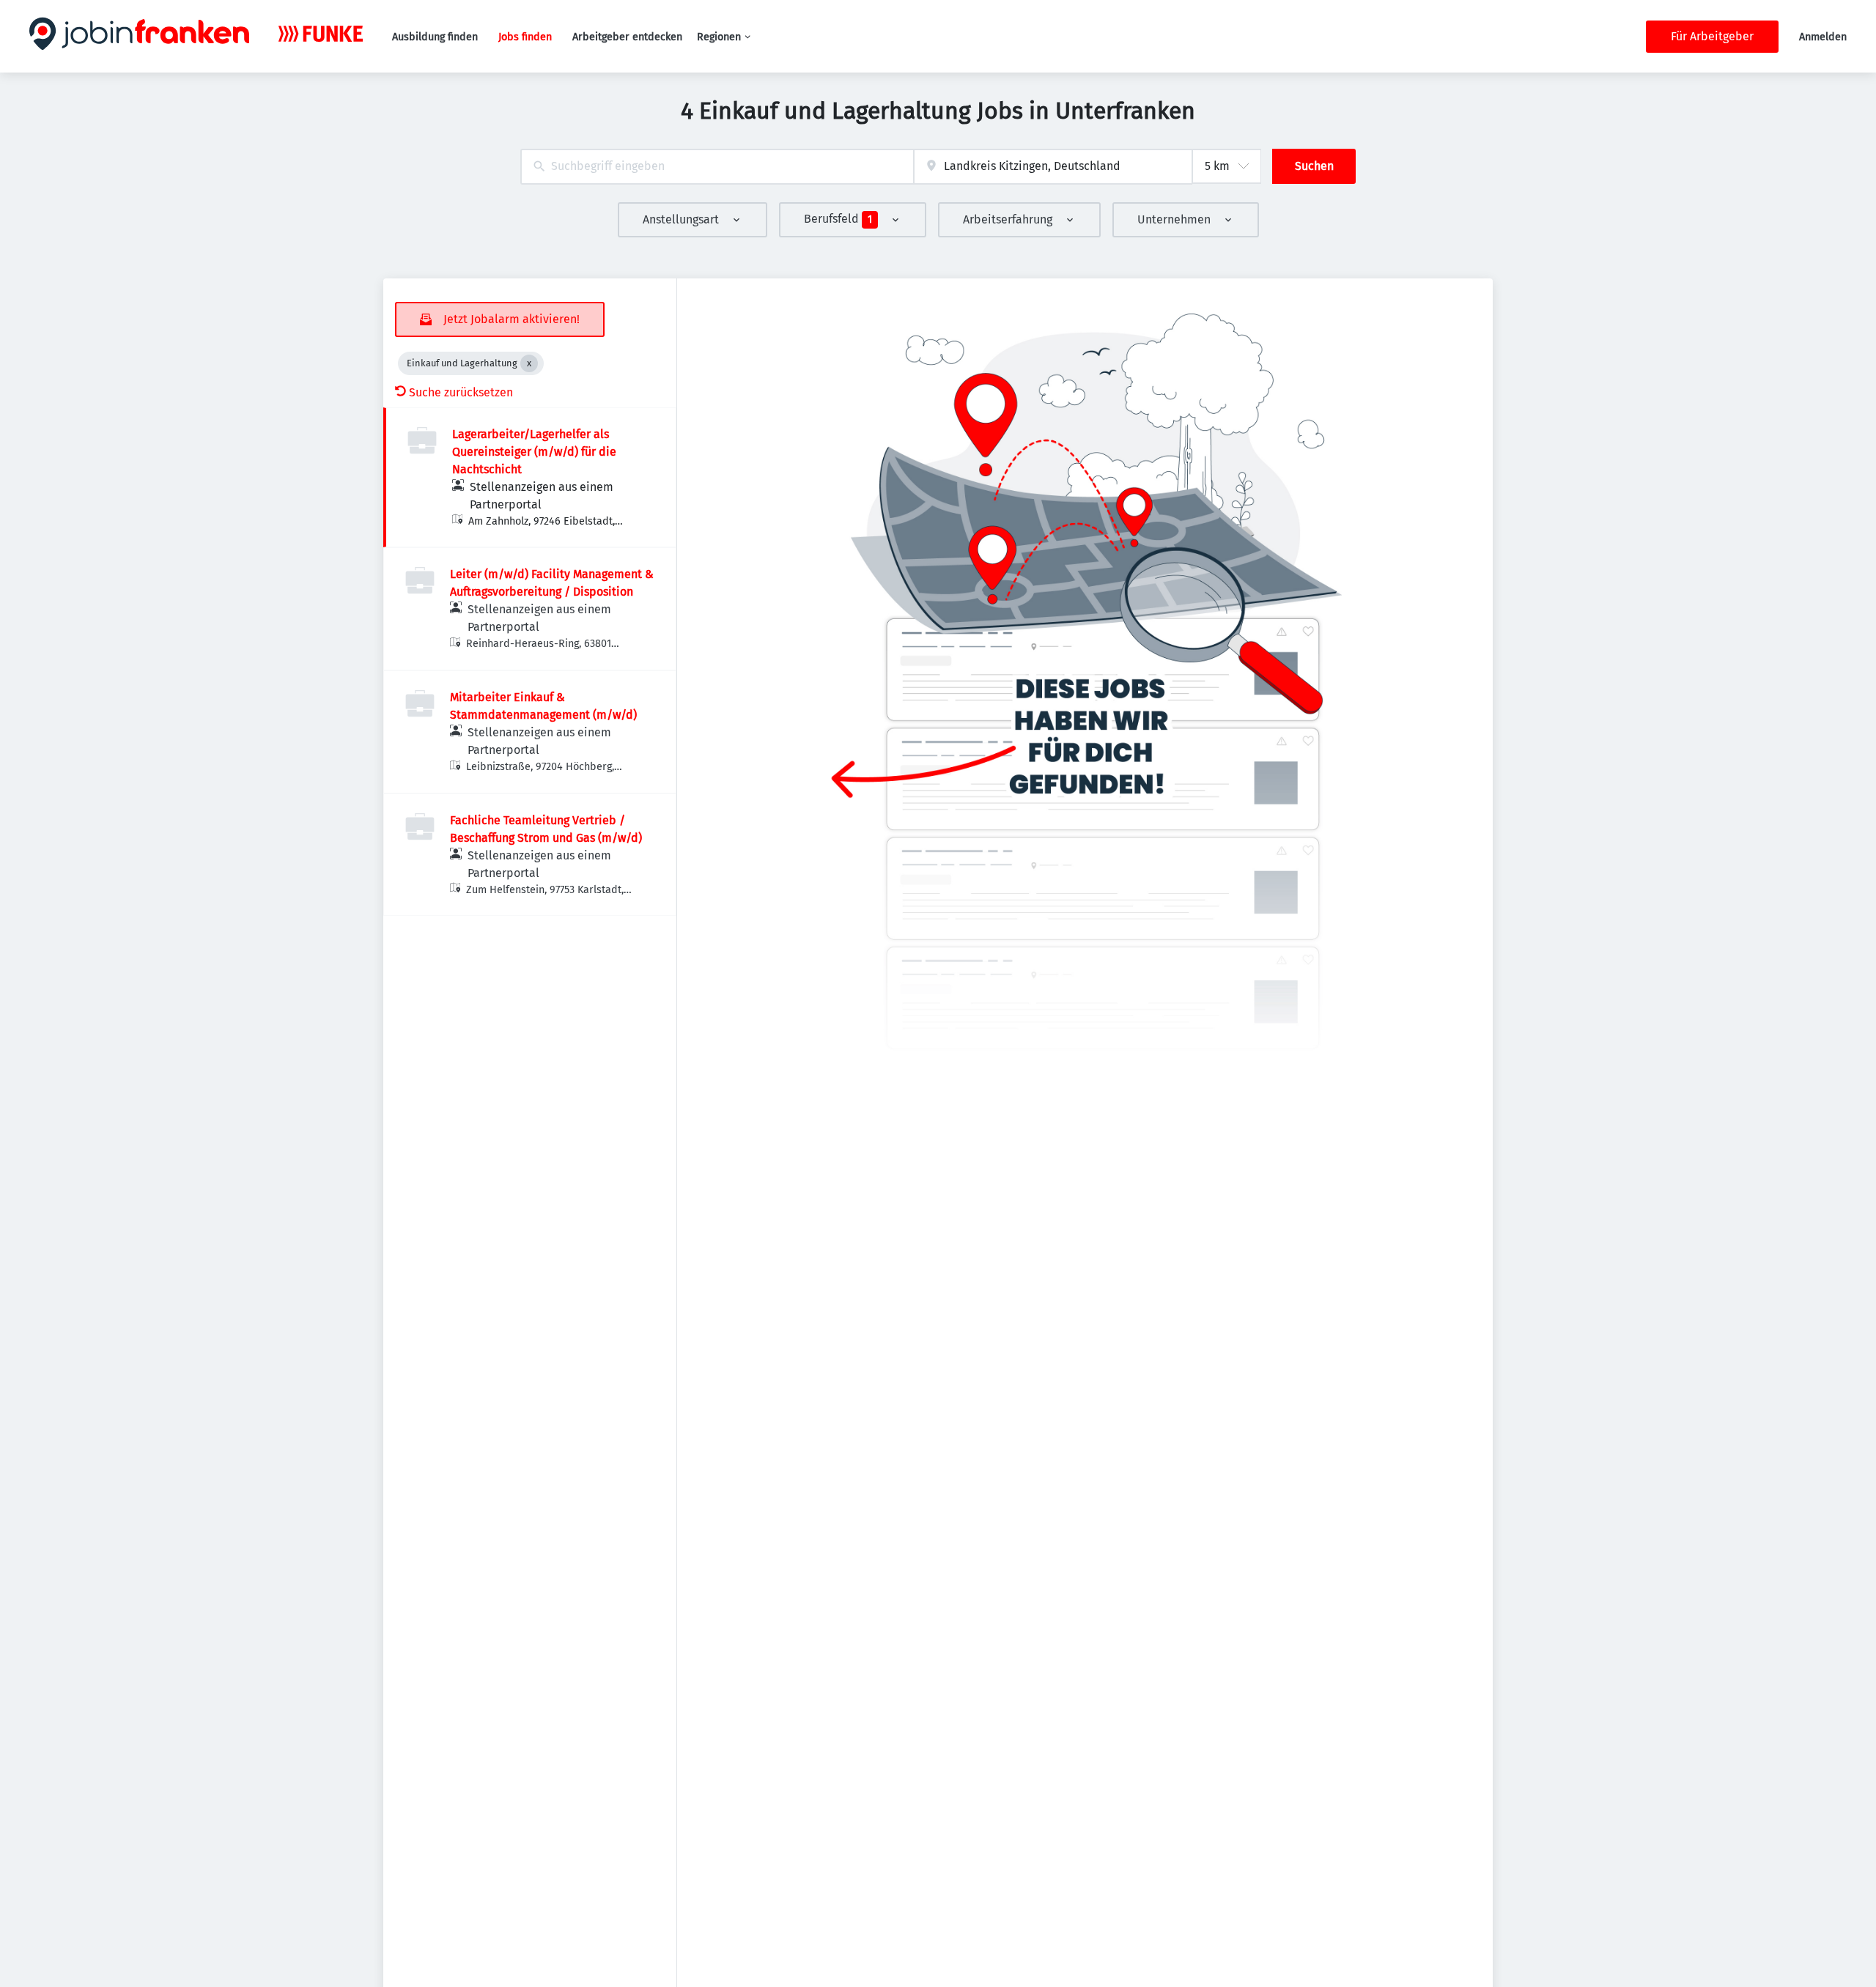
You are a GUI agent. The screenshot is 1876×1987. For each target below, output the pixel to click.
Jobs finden (525, 37)
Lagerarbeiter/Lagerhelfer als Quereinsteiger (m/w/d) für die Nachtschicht (534, 452)
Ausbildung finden (435, 37)
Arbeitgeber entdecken (627, 37)
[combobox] (717, 167)
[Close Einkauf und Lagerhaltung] (529, 363)
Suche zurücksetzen (461, 392)
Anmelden (1823, 37)
